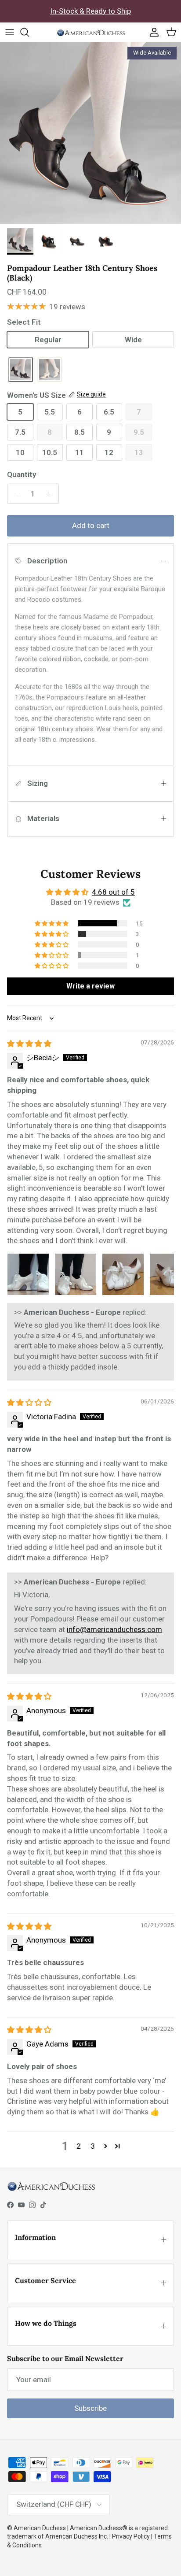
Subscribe (90, 2408)
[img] (29, 1044)
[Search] (29, 32)
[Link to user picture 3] (123, 1274)
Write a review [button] (90, 986)
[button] (52, 923)
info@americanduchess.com (114, 1629)
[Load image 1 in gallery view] (90, 133)
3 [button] (93, 2146)
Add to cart (91, 526)
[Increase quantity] (51, 494)
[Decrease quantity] (15, 494)
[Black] (21, 370)
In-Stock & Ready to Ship (90, 11)
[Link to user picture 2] (76, 1274)
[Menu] (10, 32)
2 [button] (79, 2146)
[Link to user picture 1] (28, 1274)
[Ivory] (50, 370)
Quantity (22, 474)
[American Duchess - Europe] (91, 32)
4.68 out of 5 (113, 892)
